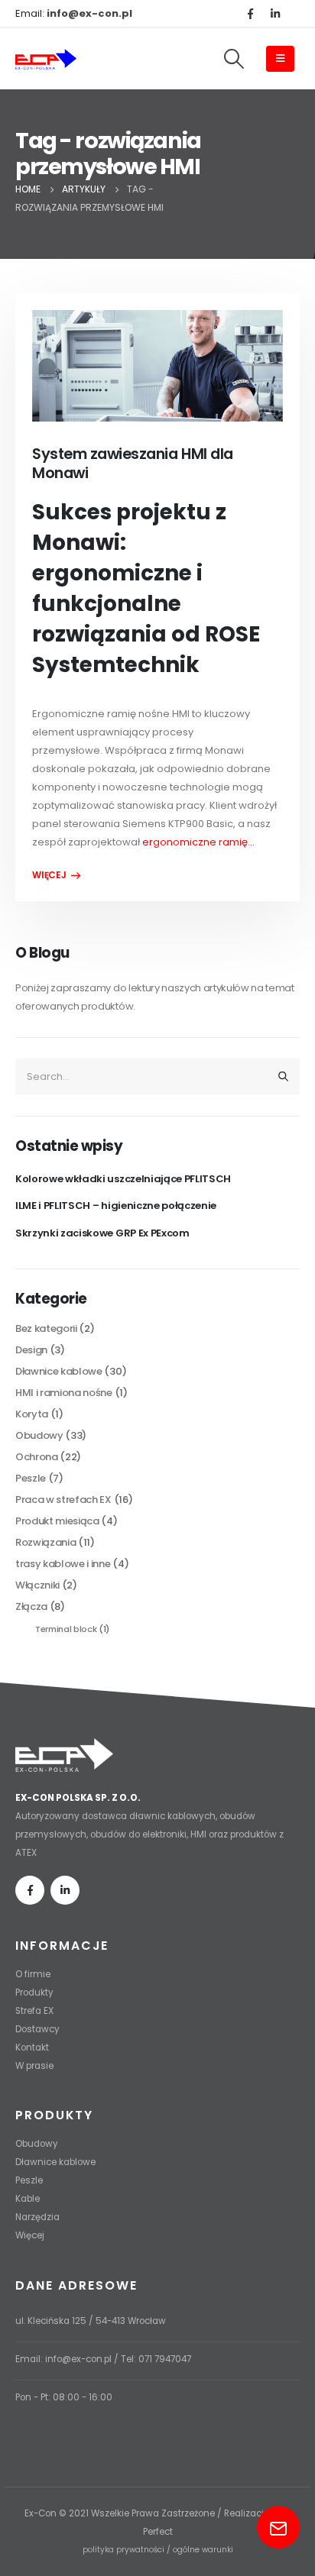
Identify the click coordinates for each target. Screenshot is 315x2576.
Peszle (31, 1478)
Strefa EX (34, 2011)
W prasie (34, 2066)
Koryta (32, 1414)
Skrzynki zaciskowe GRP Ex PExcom (102, 1233)
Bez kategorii (46, 1328)
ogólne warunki (203, 2550)
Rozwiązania (45, 1542)
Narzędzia (37, 2217)
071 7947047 (165, 2359)
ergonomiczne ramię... (198, 842)
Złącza (31, 1606)
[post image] (157, 366)
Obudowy (39, 1435)
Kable (28, 2199)
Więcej (30, 2235)
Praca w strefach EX (63, 1500)
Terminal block (66, 1629)
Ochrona (37, 1457)
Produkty (34, 1993)
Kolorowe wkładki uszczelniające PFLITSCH (123, 1179)
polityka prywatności (123, 2550)
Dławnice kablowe (59, 1371)
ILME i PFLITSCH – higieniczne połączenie (116, 1206)
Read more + (56, 875)
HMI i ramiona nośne (64, 1393)
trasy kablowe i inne (63, 1564)
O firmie (33, 1974)
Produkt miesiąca (57, 1521)
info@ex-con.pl (78, 2359)
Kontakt (32, 2048)
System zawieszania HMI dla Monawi (132, 464)
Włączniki (37, 1585)
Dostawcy (37, 2029)
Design (31, 1350)
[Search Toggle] (234, 59)
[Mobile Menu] (280, 59)
